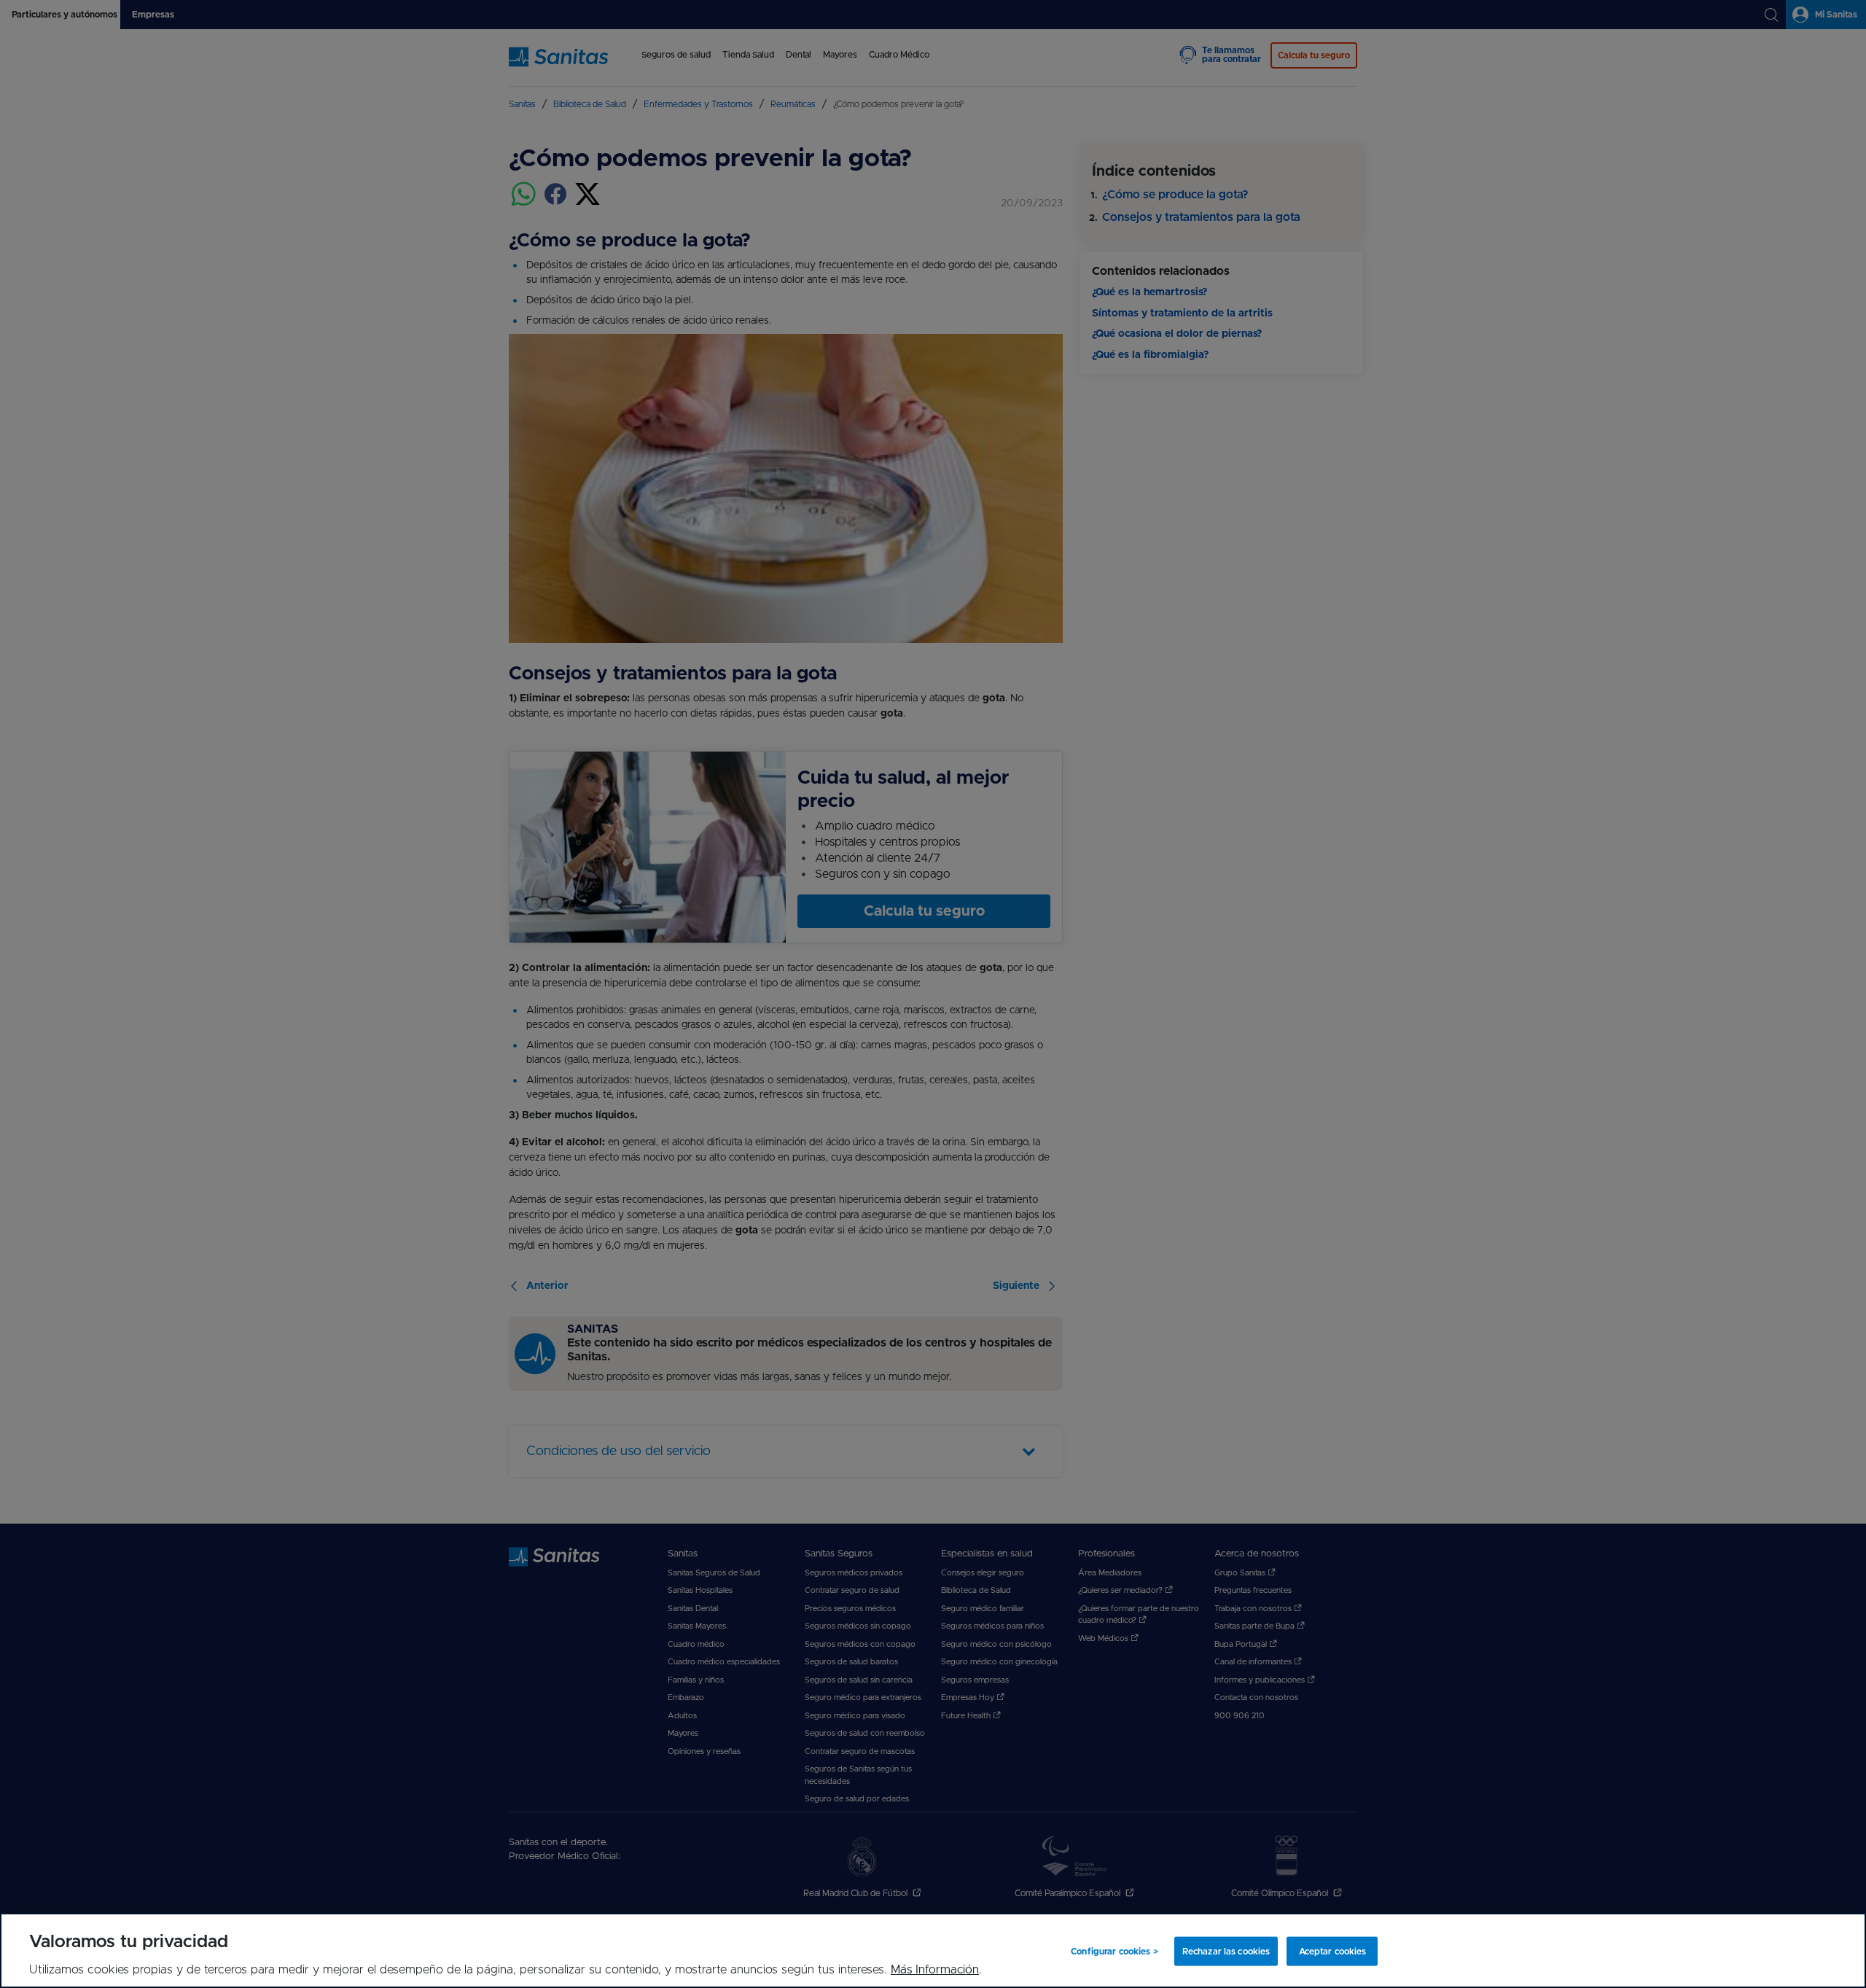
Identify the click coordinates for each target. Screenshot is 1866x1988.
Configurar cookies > (1114, 1951)
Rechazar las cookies (1226, 1951)
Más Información (935, 1970)
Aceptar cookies (1333, 1951)
